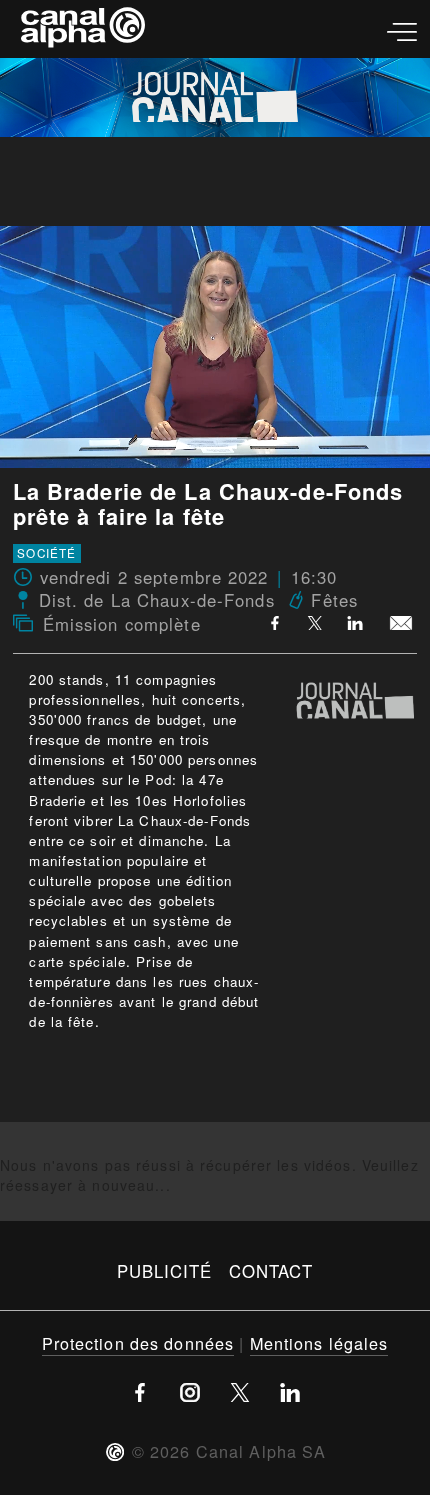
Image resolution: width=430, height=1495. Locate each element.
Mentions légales (319, 1343)
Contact (271, 1271)
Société (46, 554)
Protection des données (138, 1343)
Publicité (165, 1271)
